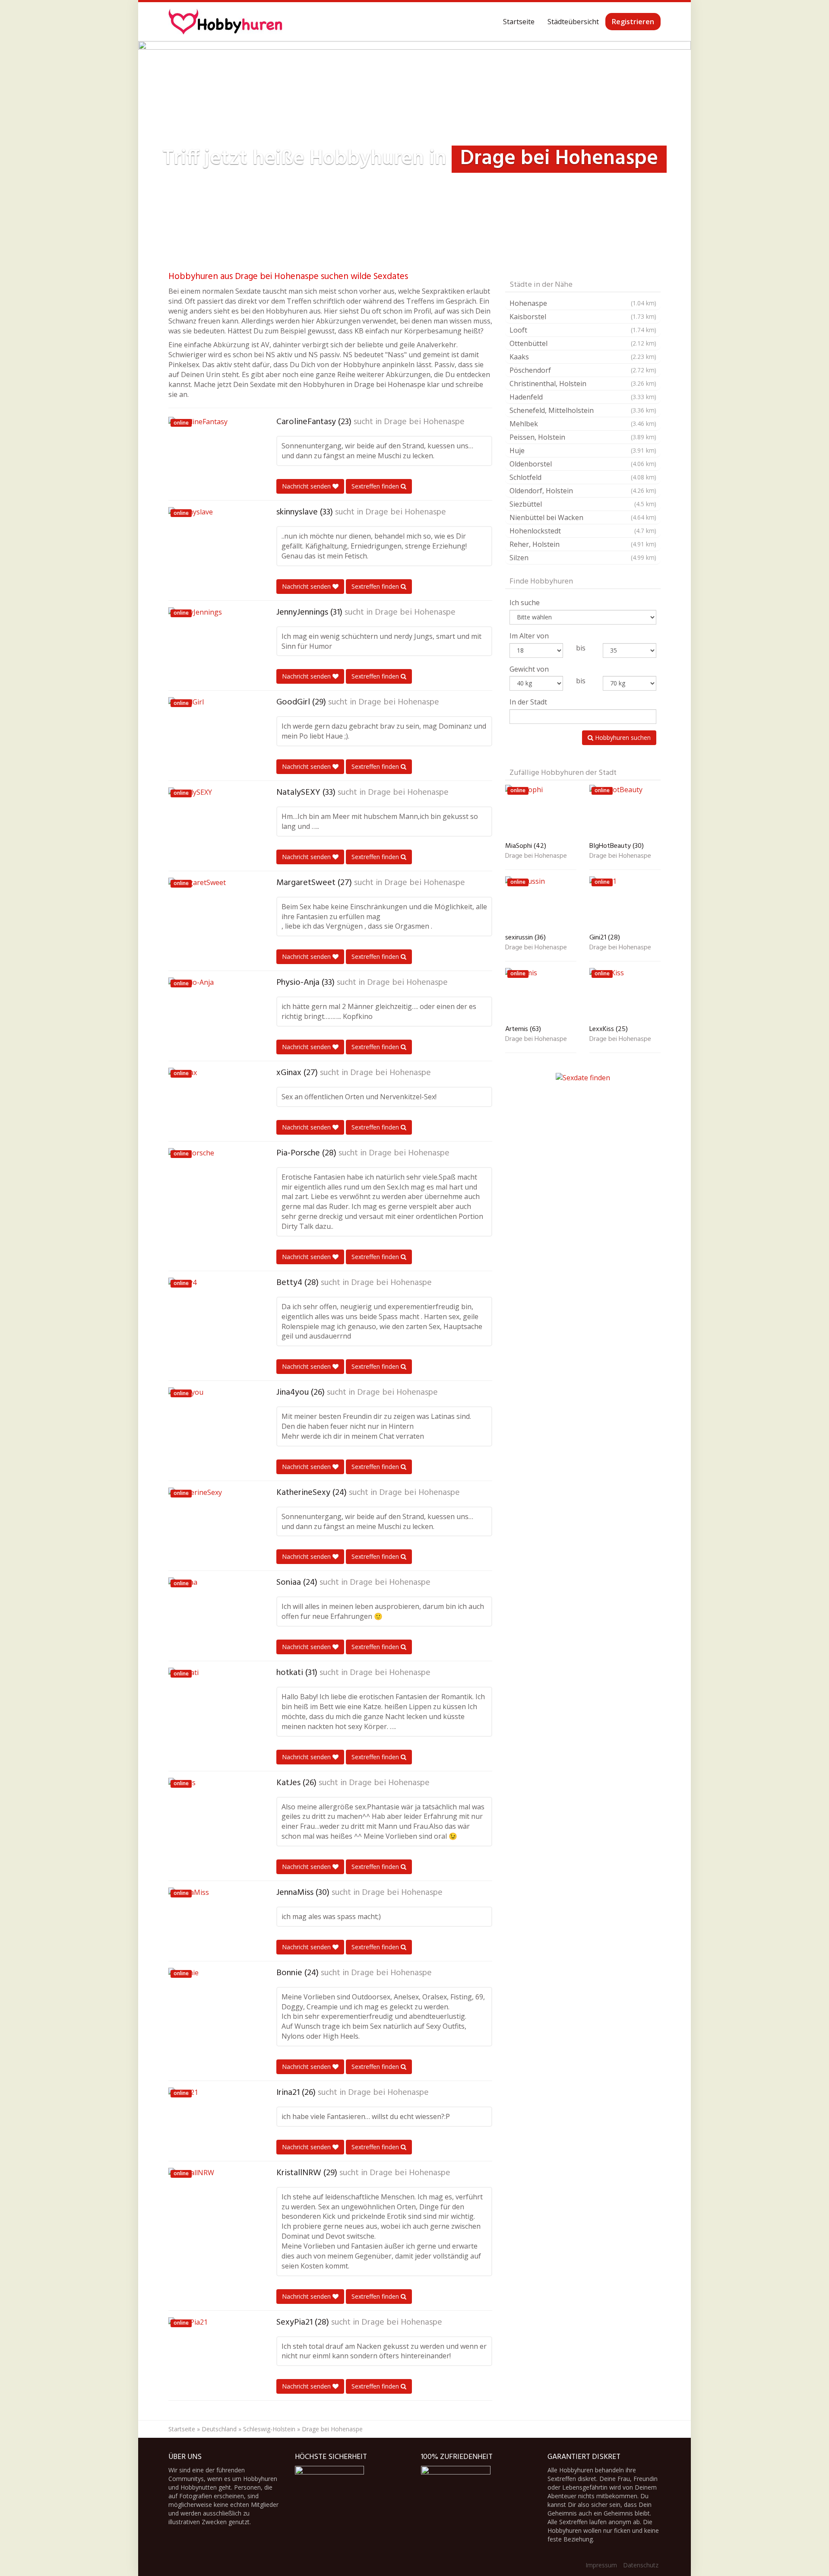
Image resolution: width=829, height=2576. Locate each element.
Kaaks (583, 357)
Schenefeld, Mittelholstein (583, 410)
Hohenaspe (583, 303)
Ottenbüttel (583, 343)
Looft (583, 330)
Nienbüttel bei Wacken (583, 517)
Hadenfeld (583, 397)
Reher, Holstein (583, 544)
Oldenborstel (583, 464)
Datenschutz (641, 2565)
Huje (583, 450)
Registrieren (633, 22)
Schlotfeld (583, 477)
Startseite (519, 22)
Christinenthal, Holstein (583, 384)
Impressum (601, 2565)
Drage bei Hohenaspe (424, 422)
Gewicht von (529, 669)
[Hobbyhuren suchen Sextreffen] (225, 22)
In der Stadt (528, 702)
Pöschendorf (583, 370)
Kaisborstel (583, 317)
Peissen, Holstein (583, 437)
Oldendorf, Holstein (583, 491)
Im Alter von (529, 636)
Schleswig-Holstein (269, 2429)
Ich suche (525, 603)
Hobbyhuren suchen (622, 738)
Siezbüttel (583, 504)
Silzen (583, 558)
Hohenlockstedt (583, 531)
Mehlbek (583, 424)
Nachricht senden (307, 486)
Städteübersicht (573, 22)
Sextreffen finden (376, 486)
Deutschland (219, 2429)
